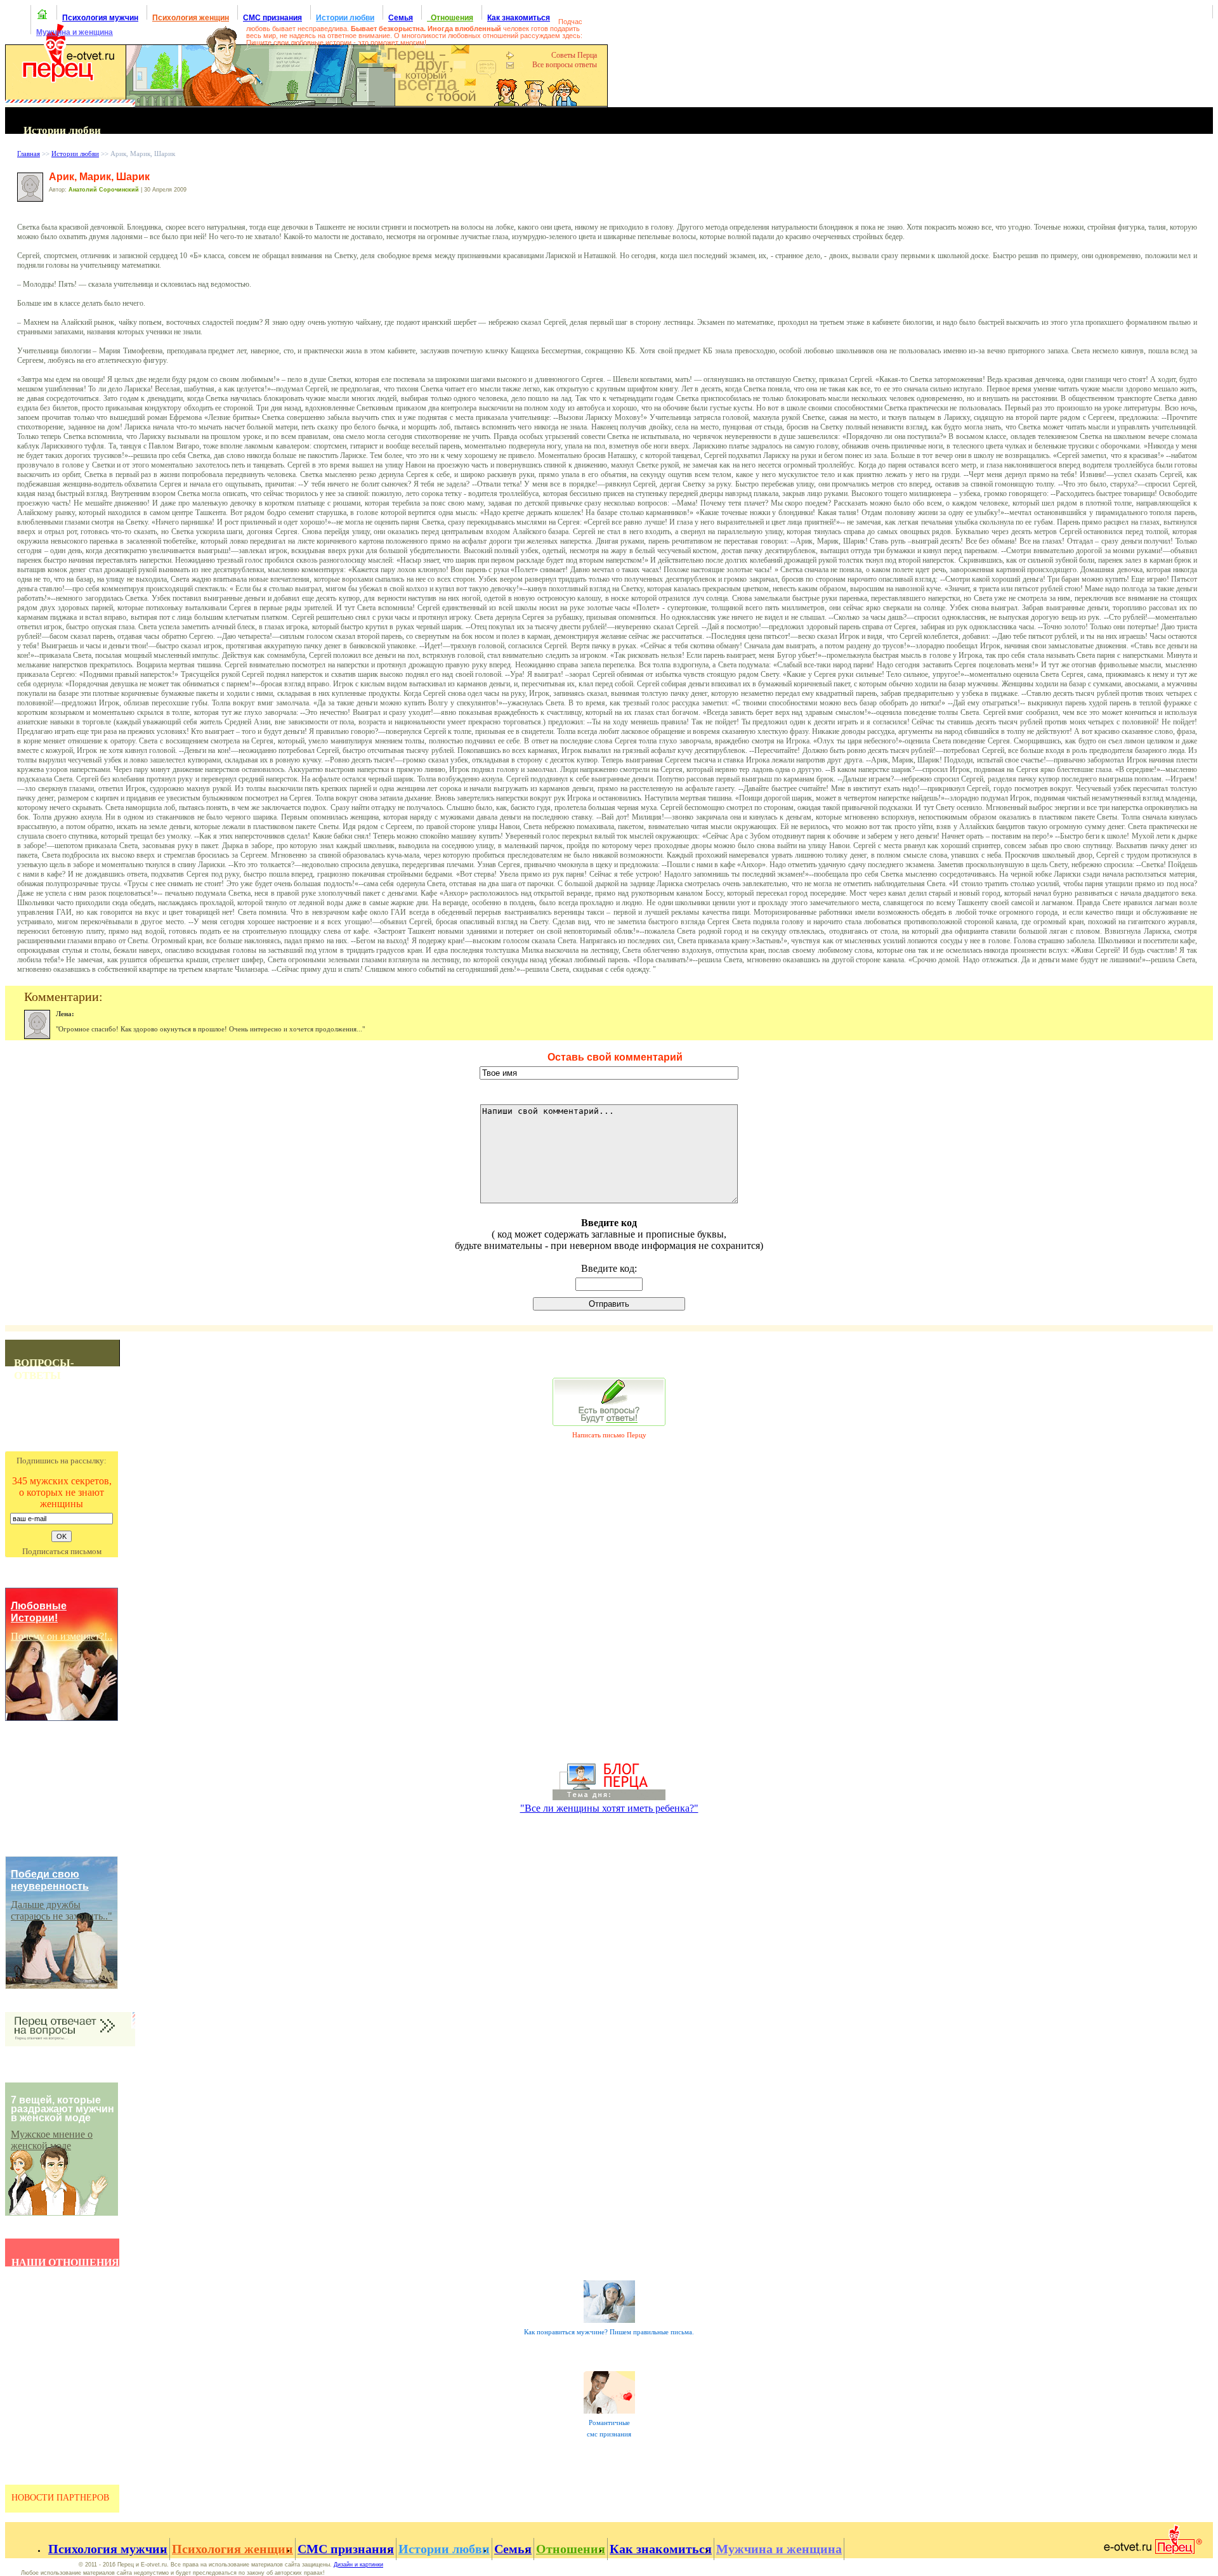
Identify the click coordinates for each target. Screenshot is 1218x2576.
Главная (29, 154)
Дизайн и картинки (358, 2565)
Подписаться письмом (62, 1551)
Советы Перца (574, 55)
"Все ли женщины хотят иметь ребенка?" (609, 1808)
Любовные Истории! (39, 1612)
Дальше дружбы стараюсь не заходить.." (62, 1910)
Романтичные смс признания (609, 2429)
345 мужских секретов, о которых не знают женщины (62, 1492)
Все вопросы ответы (565, 65)
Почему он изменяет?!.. (62, 1636)
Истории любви (75, 154)
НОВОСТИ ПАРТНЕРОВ (60, 2497)
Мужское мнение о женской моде (52, 2140)
